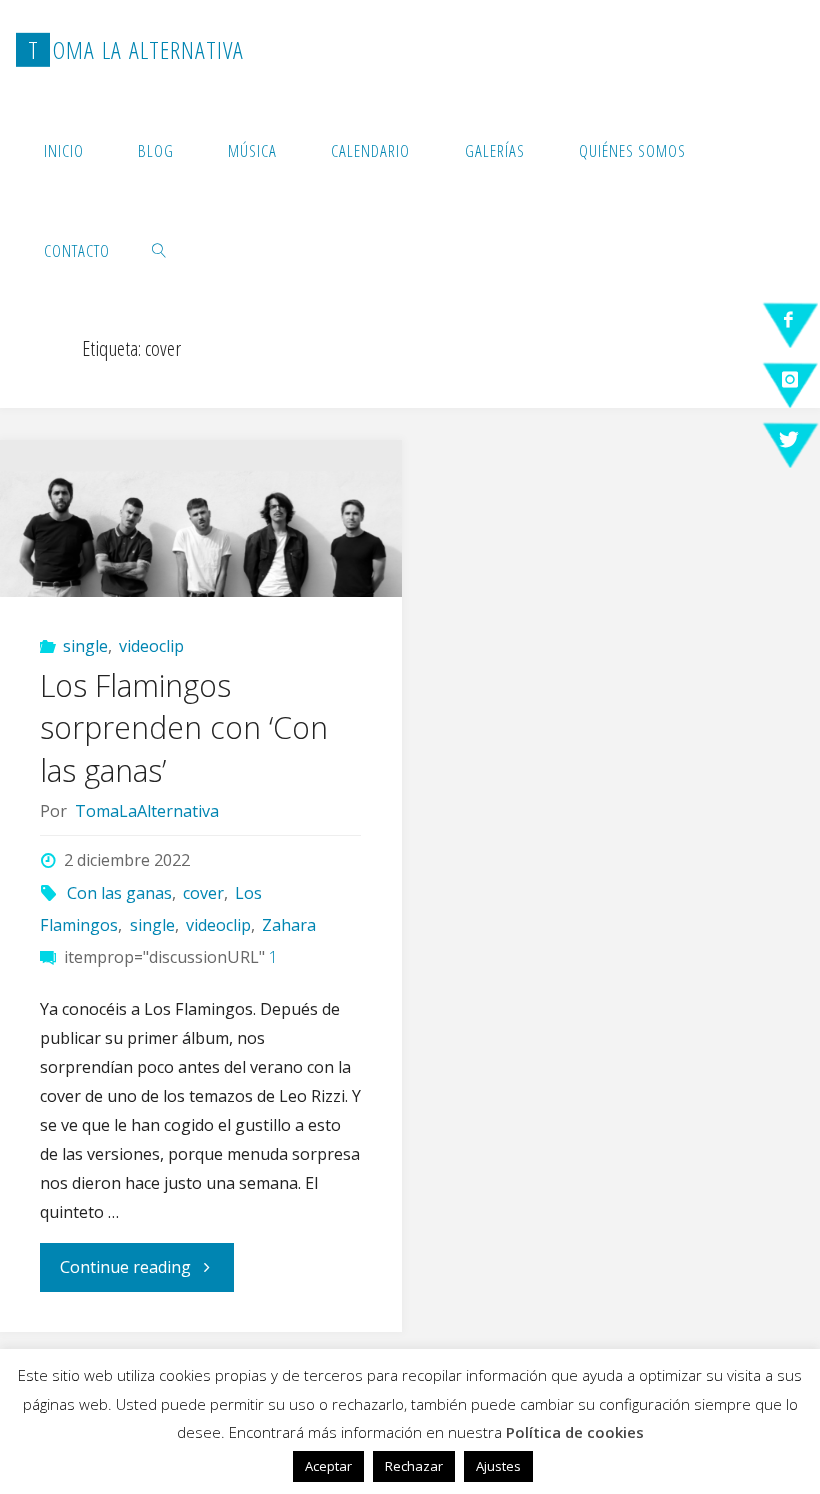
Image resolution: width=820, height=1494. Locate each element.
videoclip (151, 646)
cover (203, 893)
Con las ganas (119, 893)
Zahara (289, 925)
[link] (160, 250)
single (85, 646)
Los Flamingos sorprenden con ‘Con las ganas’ (184, 728)
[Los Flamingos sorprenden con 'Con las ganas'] (200, 518)
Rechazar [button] (414, 1466)
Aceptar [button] (328, 1466)
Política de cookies (575, 1432)
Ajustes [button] (498, 1466)
